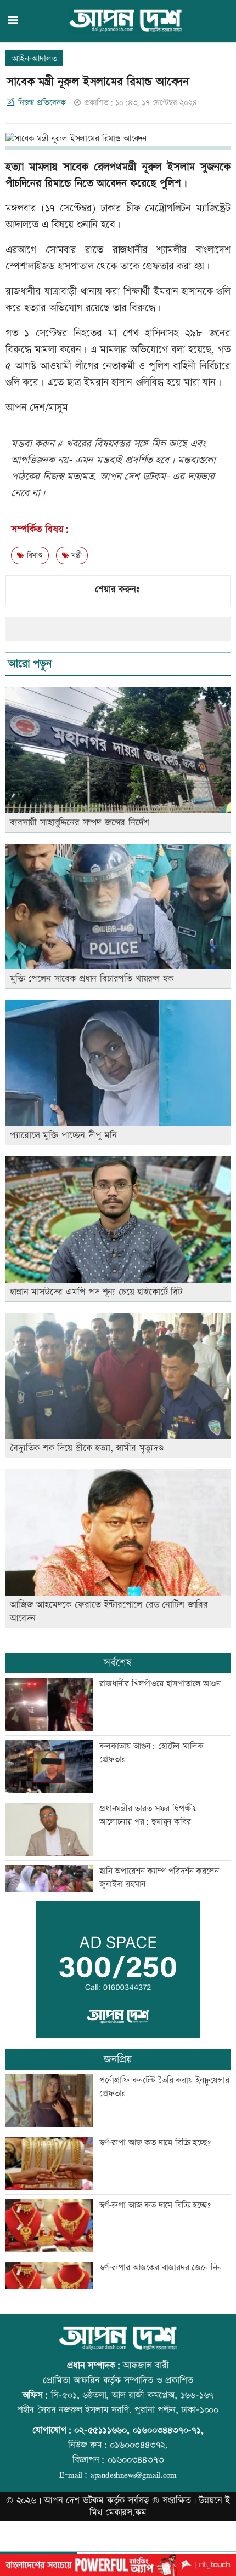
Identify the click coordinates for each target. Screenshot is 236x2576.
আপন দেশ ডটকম (74, 2500)
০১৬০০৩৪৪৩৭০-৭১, (168, 2430)
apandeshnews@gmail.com (134, 2475)
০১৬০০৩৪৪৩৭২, (139, 2445)
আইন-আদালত (34, 59)
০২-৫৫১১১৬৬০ (100, 2430)
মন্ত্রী (75, 555)
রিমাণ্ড (33, 555)
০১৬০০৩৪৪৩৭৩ (136, 2460)
